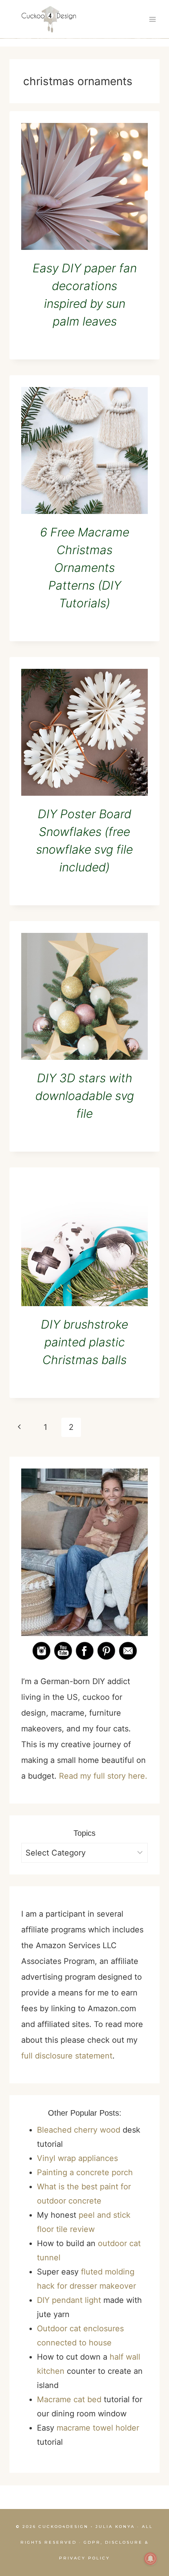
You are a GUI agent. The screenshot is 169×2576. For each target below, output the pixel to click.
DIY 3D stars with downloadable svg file (85, 1096)
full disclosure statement (67, 2056)
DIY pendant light (69, 2300)
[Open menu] (152, 19)
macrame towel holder (98, 2428)
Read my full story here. (103, 1776)
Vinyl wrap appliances (77, 2158)
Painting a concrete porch (85, 2172)
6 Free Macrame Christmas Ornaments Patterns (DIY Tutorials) (85, 568)
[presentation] (84, 186)
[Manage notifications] (151, 2559)
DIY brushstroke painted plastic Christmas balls (84, 1342)
